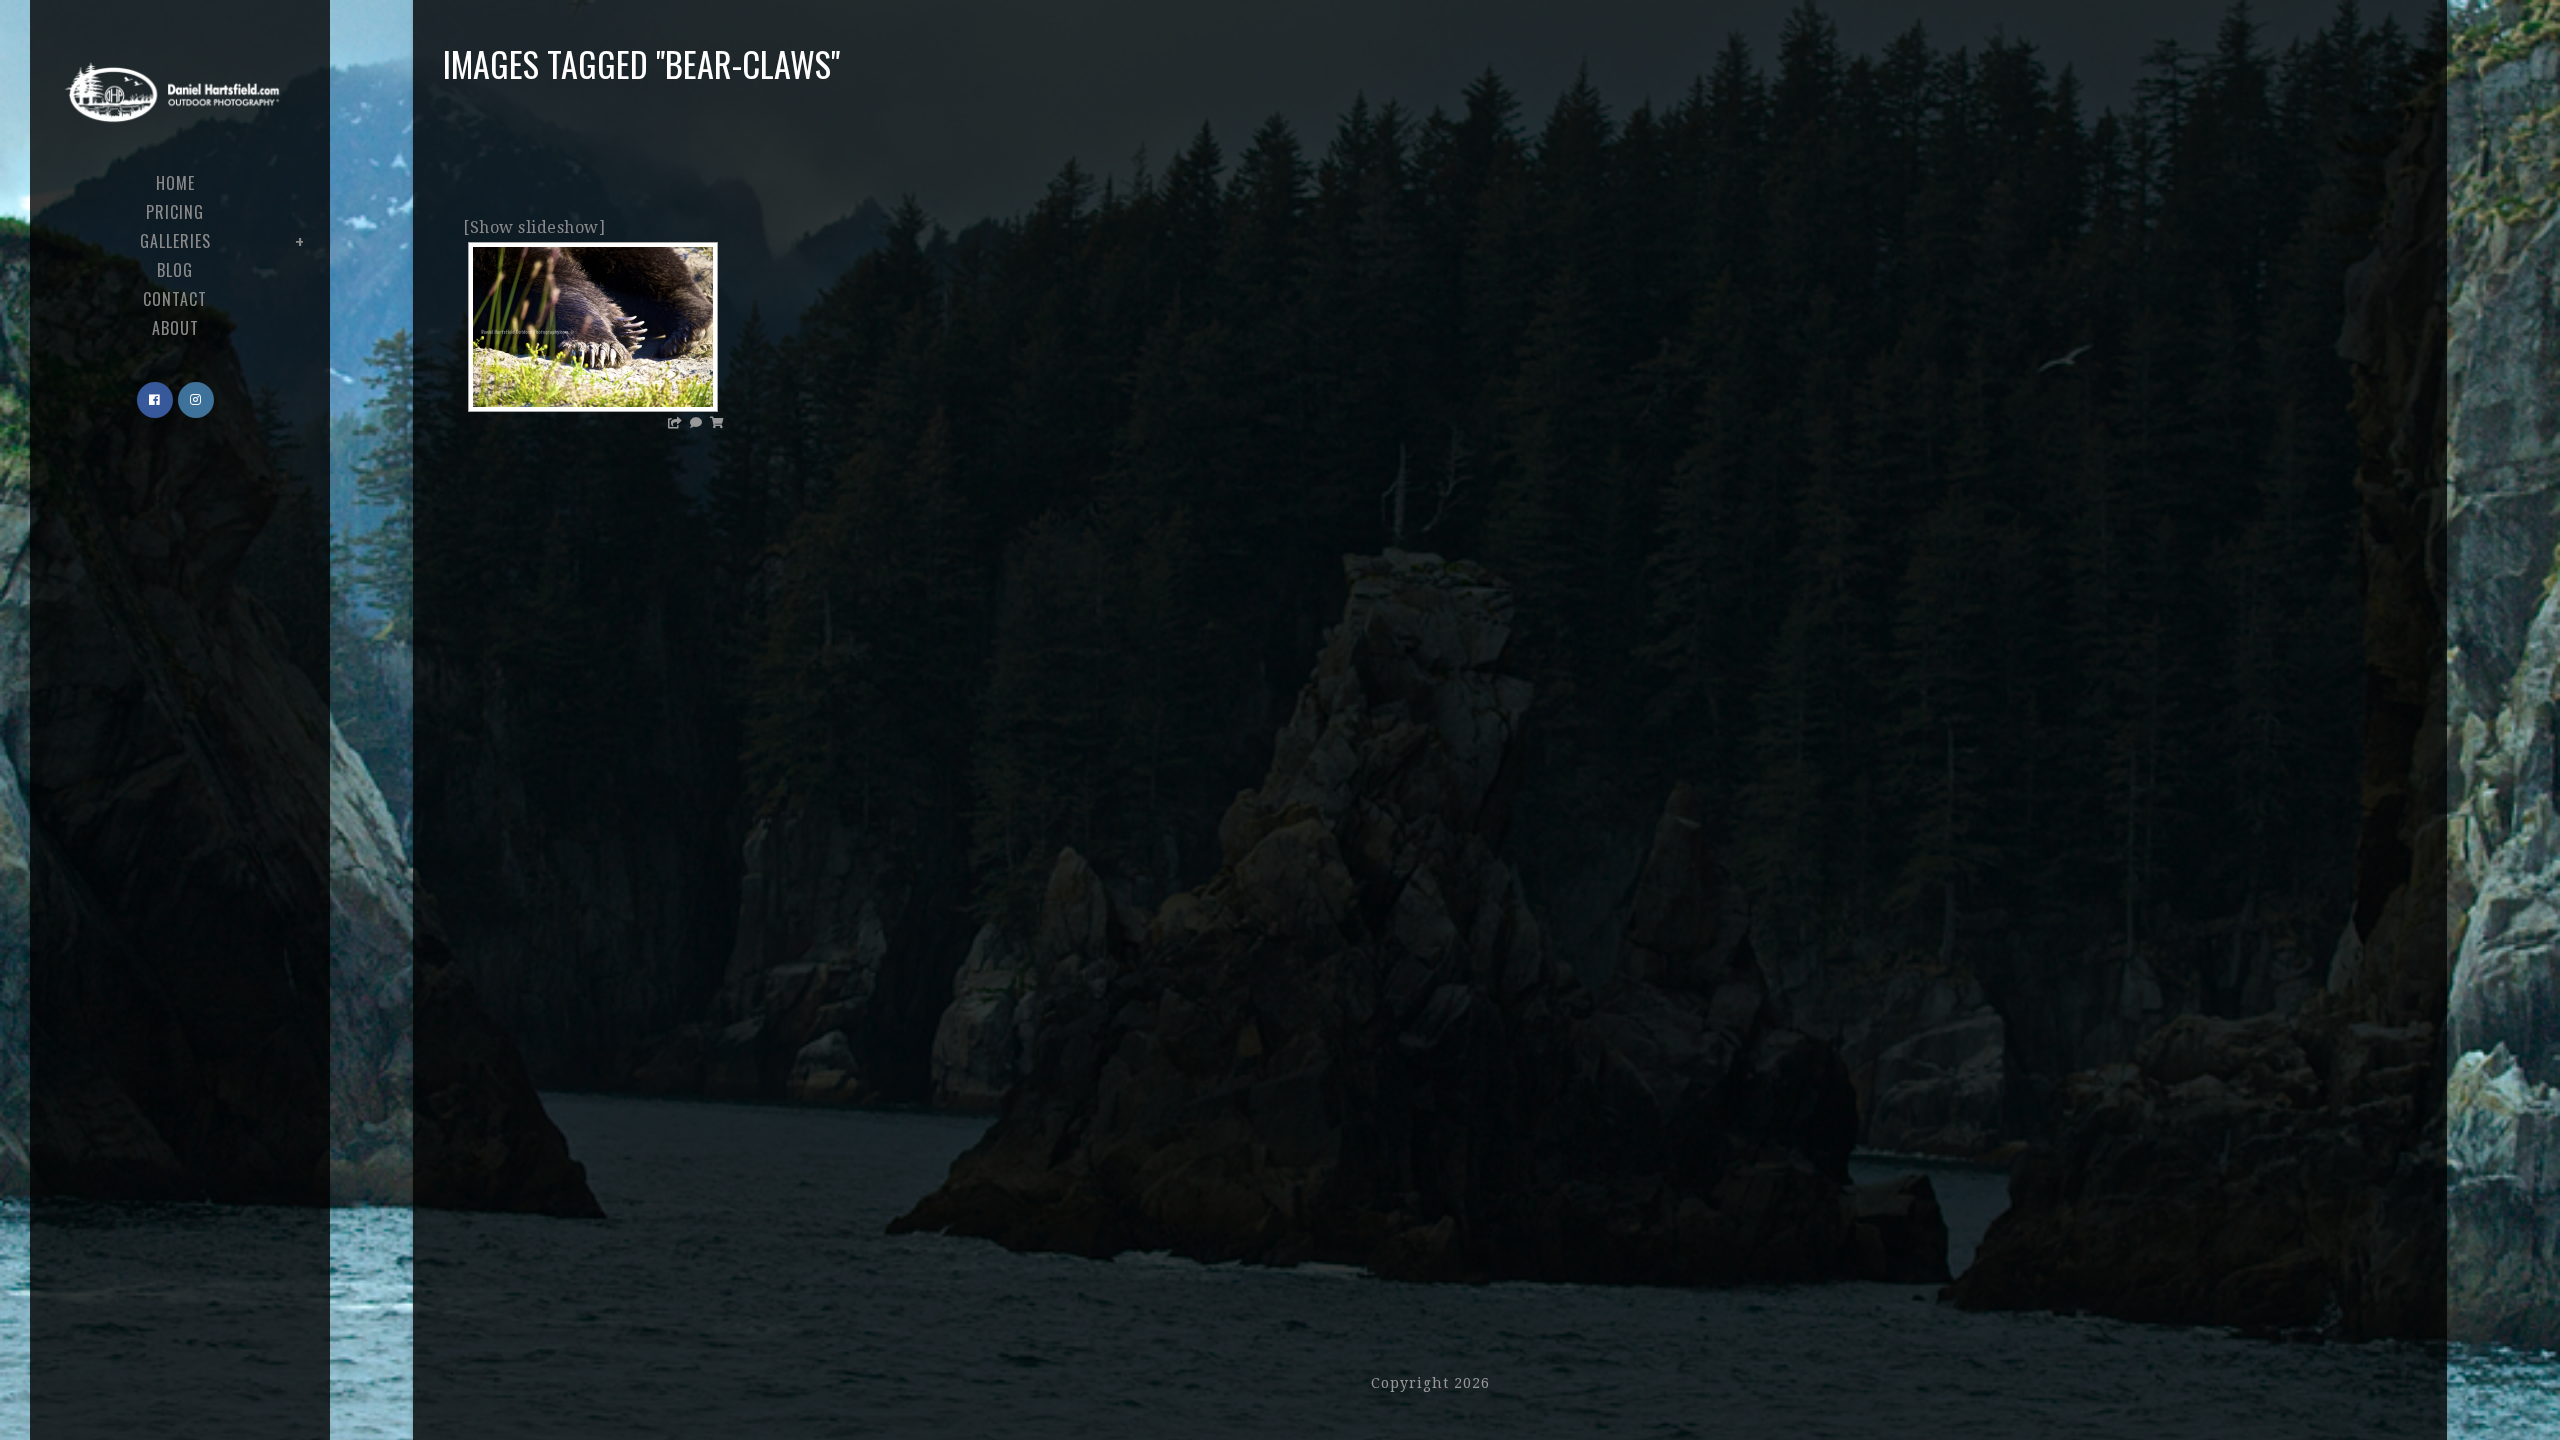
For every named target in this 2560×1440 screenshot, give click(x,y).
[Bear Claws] (593, 327)
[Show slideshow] (534, 227)
